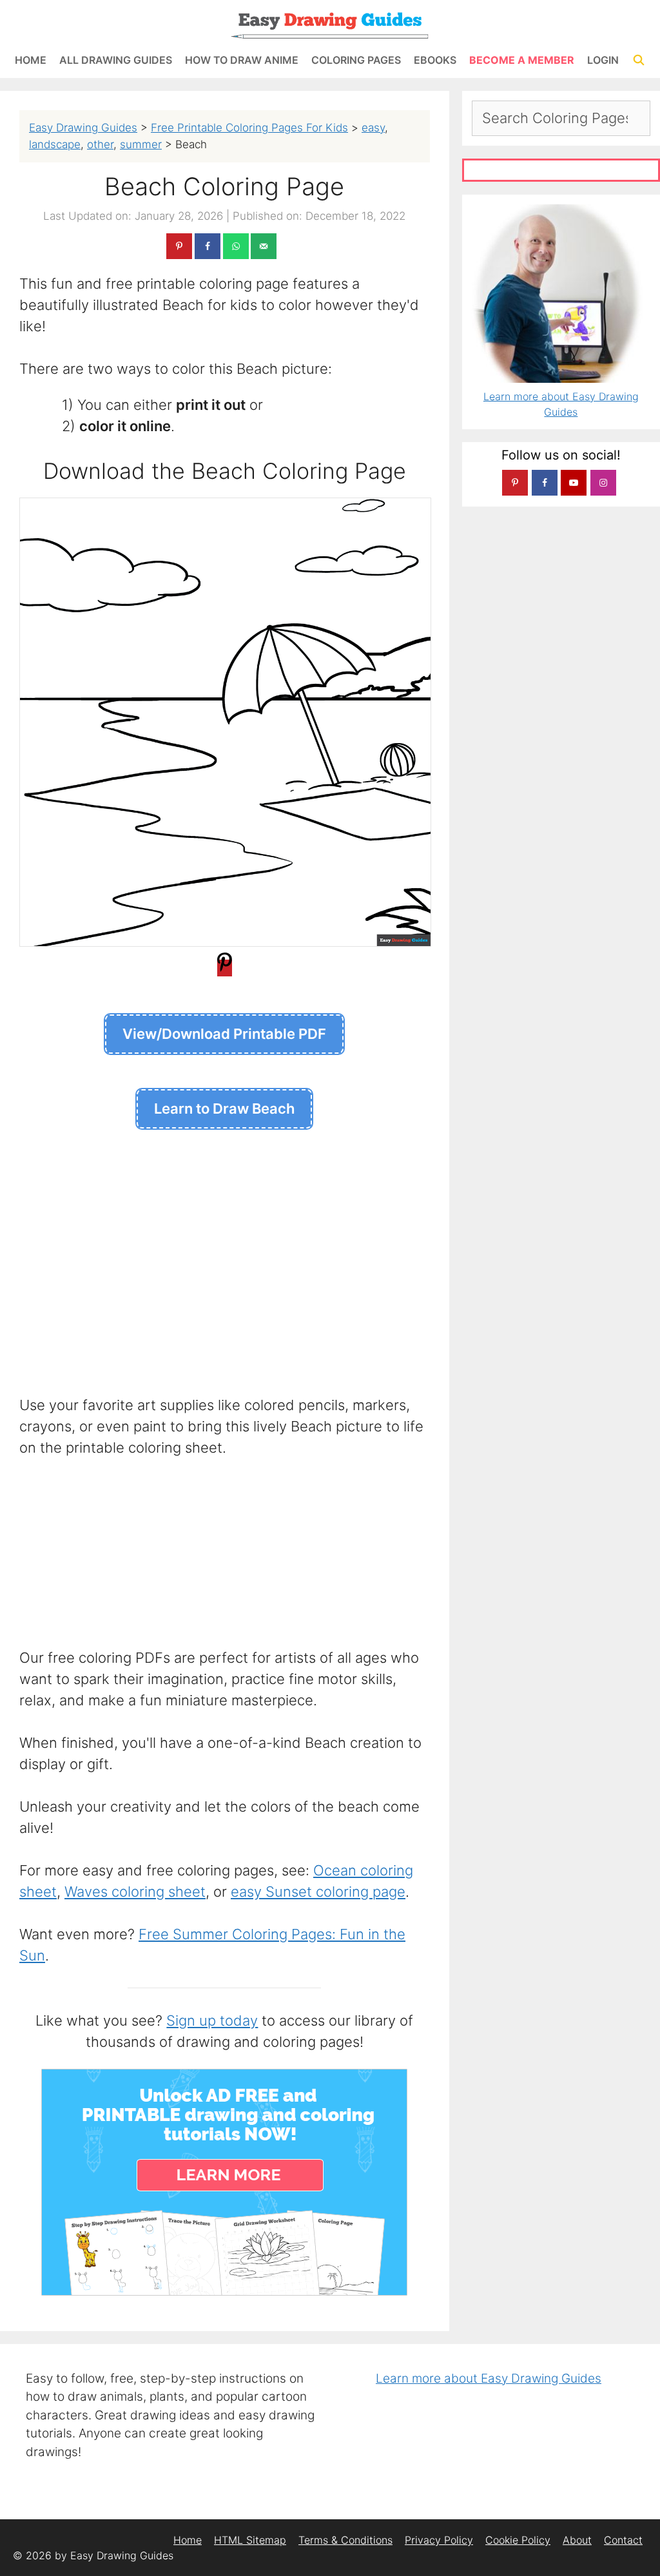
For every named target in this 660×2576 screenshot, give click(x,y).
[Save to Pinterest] (179, 246)
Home (31, 60)
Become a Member (522, 60)
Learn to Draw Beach (224, 1109)
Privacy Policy (439, 2540)
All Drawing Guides (116, 60)
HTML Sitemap (250, 2540)
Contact (623, 2540)
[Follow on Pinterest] (515, 483)
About (577, 2540)
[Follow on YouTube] (574, 483)
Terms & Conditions (345, 2540)
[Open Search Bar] (638, 60)
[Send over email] (264, 246)
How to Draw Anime (242, 60)
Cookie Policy (518, 2540)
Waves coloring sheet (135, 1892)
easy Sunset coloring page (318, 1892)
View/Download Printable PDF (224, 1034)
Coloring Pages (356, 60)
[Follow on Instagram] (603, 483)
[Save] (225, 968)
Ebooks (435, 60)
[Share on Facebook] (208, 246)
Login (603, 60)
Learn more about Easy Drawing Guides (489, 2378)
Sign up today (212, 2020)
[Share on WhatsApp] (236, 246)
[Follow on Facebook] (545, 483)
